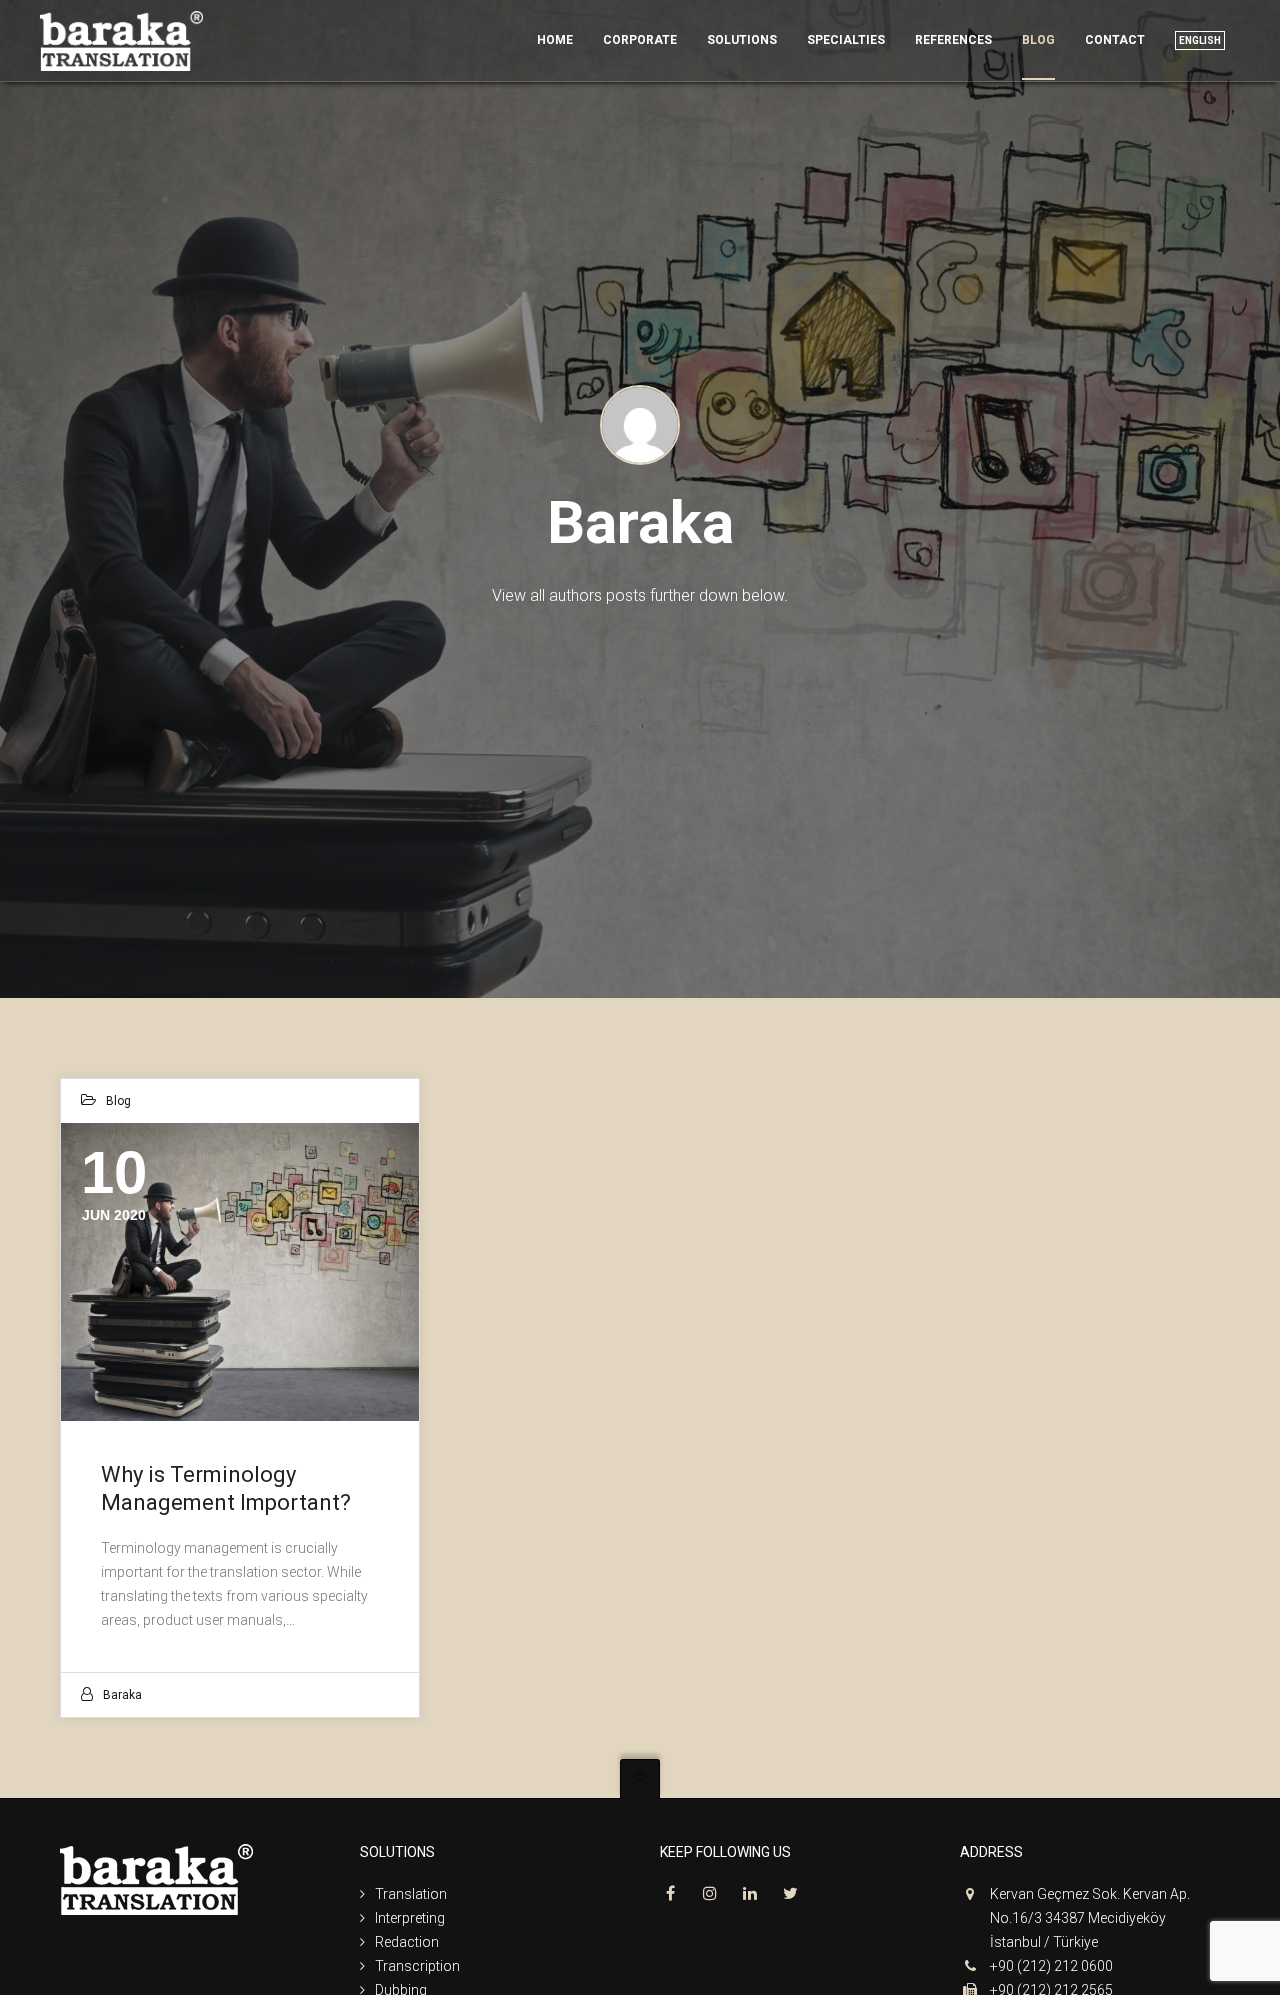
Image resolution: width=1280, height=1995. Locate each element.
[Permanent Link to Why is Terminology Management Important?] (240, 1272)
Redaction (407, 1942)
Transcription (417, 1966)
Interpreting (410, 1918)
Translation (411, 1894)
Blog (118, 1101)
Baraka (122, 1695)
